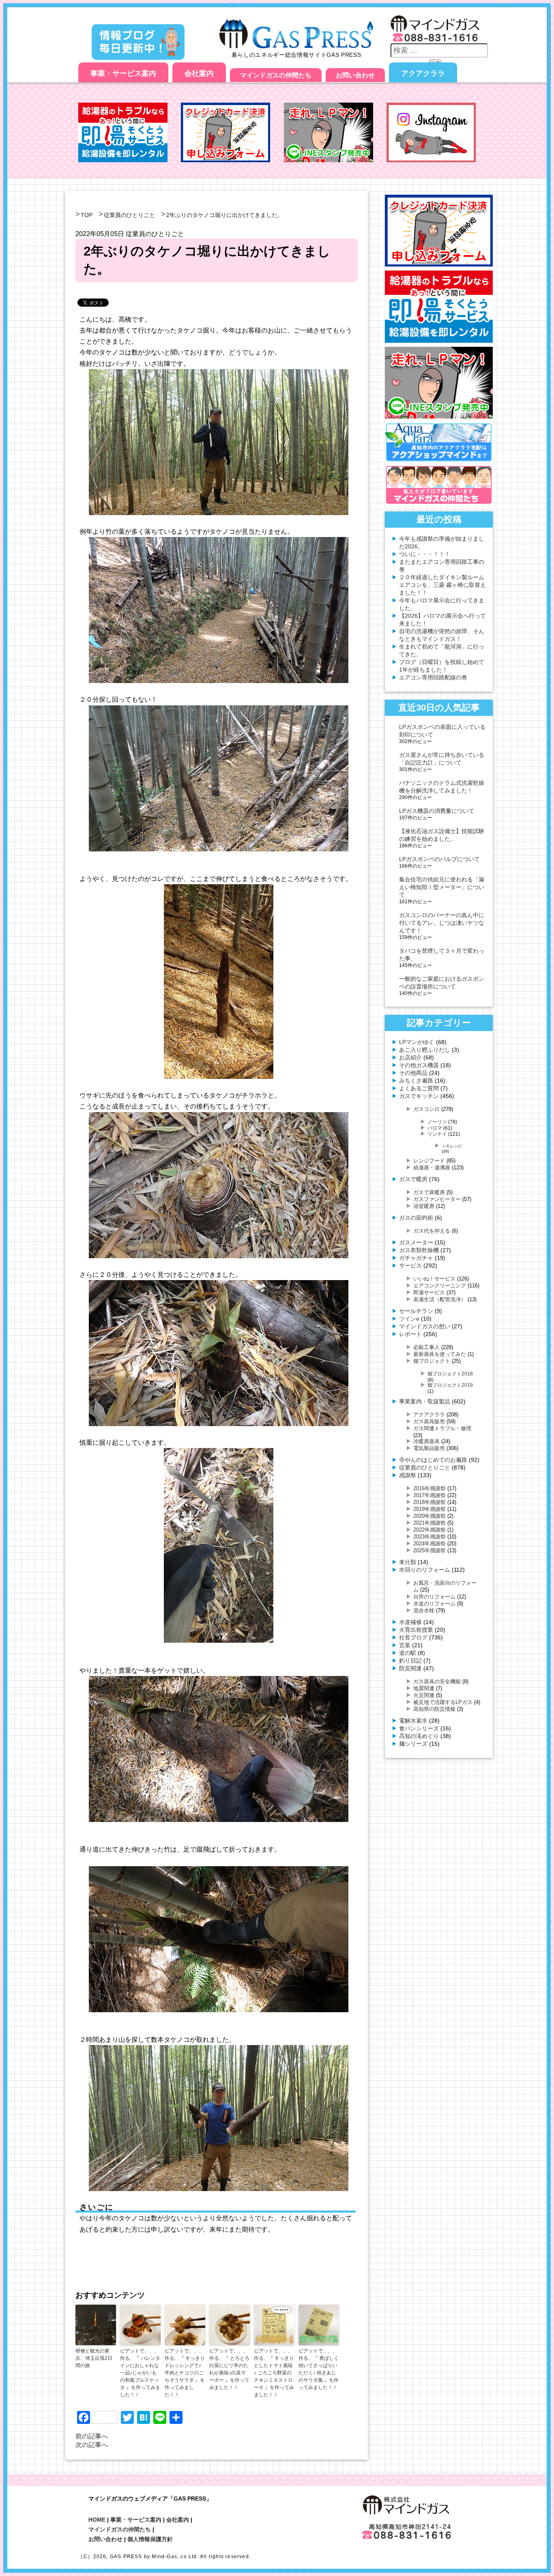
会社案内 (199, 73)
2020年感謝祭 (429, 1516)
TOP (87, 215)
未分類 (408, 1562)
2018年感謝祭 (429, 1502)
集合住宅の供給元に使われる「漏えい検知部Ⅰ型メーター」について (442, 887)
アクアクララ (423, 73)
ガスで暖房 (413, 1179)
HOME (97, 2520)
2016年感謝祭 (429, 1488)
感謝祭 (408, 1475)
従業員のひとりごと (129, 215)
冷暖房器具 (426, 1441)
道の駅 (408, 1653)
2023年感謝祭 (429, 1537)
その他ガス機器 (419, 1065)
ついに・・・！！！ (425, 554)
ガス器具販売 (429, 1421)
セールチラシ (416, 1311)
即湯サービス (429, 1292)
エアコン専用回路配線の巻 (433, 677)
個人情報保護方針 (150, 2539)
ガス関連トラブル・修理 (442, 1428)
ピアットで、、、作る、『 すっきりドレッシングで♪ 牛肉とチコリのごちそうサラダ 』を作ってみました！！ (185, 2373)
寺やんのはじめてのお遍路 (433, 1460)
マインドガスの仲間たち (276, 75)
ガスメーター (416, 1242)
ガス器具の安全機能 (437, 1681)
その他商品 (413, 1073)
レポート (410, 1334)
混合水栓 (424, 1610)
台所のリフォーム (434, 1597)
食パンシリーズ (419, 1728)
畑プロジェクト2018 (450, 1374)
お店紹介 (410, 1057)
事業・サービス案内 (123, 73)
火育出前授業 (416, 1630)
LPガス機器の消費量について (437, 811)
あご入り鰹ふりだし (425, 1050)
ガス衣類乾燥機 (419, 1250)
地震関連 (424, 1688)
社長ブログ (413, 1637)
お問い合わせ (355, 75)
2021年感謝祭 (429, 1523)
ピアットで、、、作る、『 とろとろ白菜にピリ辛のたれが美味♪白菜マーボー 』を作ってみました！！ (229, 2369)
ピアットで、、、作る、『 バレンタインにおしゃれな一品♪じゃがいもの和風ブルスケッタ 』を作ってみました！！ (140, 2373)
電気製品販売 (429, 1448)
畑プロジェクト (432, 1361)
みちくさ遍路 (416, 1081)
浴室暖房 (424, 1206)
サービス (410, 1265)
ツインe (409, 1319)
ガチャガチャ (416, 1258)
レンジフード (429, 1161)
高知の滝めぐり (419, 1736)
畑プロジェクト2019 (450, 1385)
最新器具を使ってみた (440, 1354)
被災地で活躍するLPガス (443, 1702)
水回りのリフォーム (425, 1570)
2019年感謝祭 (429, 1509)
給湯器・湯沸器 (432, 1168)
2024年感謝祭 (429, 1544)
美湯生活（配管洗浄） (440, 1299)
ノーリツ (437, 1122)
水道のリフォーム (434, 1604)
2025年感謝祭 (429, 1550)
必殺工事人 (426, 1347)
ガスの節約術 (416, 1218)
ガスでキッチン (419, 1096)
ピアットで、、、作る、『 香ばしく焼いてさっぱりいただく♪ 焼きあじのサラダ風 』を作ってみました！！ (319, 2369)
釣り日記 (410, 1661)
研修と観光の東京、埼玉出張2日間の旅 (94, 2358)
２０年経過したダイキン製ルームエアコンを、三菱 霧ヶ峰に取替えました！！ (442, 585)
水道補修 (410, 1622)
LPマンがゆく (417, 1042)
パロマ (435, 1128)
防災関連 (410, 1668)
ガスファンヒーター (437, 1199)
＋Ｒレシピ (452, 1146)
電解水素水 (413, 1721)
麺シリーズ (413, 1744)
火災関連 (424, 1695)
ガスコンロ (426, 1109)
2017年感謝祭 (429, 1495)
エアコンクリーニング (440, 1286)
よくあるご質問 (419, 1088)
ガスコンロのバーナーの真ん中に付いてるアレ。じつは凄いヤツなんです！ (442, 923)
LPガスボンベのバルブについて (439, 859)
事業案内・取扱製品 (425, 1401)
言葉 (405, 1645)
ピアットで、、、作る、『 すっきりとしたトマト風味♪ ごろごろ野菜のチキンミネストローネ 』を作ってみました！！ (274, 2373)
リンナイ (437, 1134)
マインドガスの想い (425, 1326)
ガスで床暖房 (429, 1192)
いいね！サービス (434, 1279)
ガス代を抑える (432, 1231)
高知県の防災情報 (434, 1709)
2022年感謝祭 (429, 1530)
